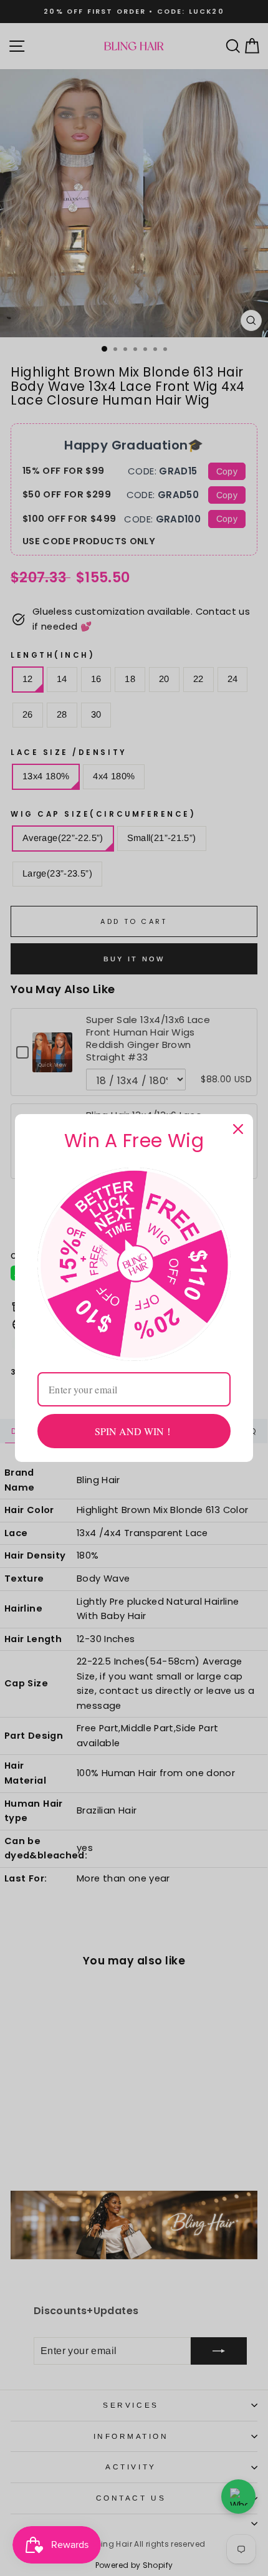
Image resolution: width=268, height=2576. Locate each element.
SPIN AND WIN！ (134, 1431)
